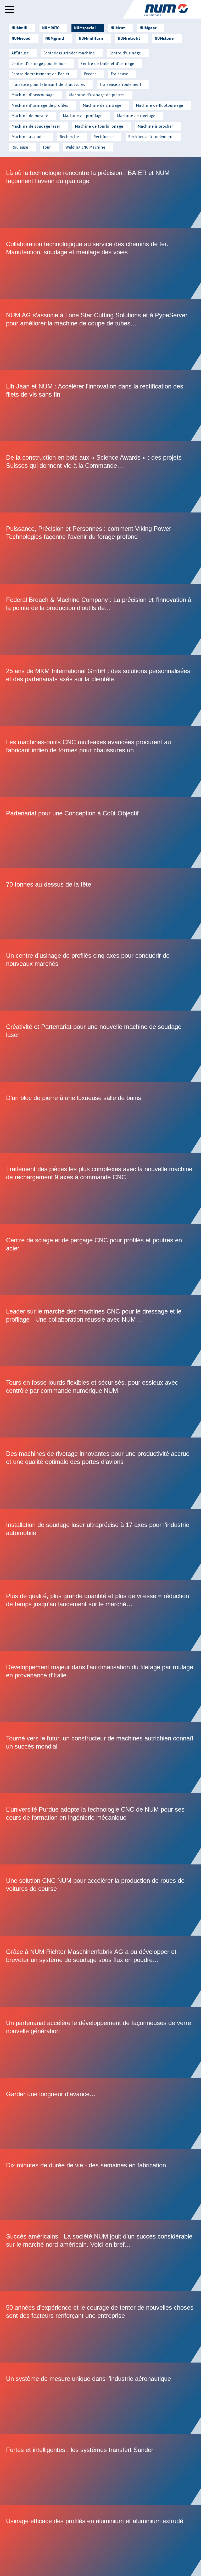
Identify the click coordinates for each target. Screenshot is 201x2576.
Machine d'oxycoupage (33, 95)
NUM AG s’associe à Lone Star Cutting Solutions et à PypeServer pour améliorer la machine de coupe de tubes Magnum (101, 335)
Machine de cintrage (102, 105)
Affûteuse (20, 53)
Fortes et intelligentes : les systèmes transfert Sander (101, 2469)
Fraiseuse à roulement (121, 84)
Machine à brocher (155, 126)
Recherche (69, 137)
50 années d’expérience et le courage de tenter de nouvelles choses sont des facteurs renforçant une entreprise (101, 2327)
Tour (47, 147)
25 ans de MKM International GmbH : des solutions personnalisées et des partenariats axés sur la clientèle (101, 690)
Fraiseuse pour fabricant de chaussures (48, 84)
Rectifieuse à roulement (150, 137)
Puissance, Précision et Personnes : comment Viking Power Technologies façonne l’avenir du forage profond (101, 548)
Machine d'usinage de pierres (97, 95)
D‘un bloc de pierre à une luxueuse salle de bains (101, 1117)
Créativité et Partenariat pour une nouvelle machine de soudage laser (101, 1046)
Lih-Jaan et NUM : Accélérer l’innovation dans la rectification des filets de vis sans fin (101, 406)
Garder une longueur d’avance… (101, 2113)
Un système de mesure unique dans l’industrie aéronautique (101, 2398)
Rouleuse (20, 147)
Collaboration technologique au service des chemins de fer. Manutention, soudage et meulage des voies (101, 263)
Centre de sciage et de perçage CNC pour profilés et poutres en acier (101, 1260)
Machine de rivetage (136, 116)
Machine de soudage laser (36, 126)
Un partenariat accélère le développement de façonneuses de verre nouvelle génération (101, 2042)
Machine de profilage (83, 116)
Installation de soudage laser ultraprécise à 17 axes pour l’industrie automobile (101, 1544)
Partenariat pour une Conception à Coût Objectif (101, 833)
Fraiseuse (119, 74)
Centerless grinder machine (69, 53)
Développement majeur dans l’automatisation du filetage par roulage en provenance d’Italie (101, 1687)
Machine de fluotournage (159, 105)
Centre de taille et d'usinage (108, 63)
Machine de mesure (30, 116)
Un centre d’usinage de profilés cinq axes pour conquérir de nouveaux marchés (101, 975)
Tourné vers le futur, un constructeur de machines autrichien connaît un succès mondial (101, 1758)
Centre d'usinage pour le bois (39, 63)
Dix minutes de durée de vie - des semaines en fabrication (101, 2185)
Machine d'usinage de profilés (40, 105)
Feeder (90, 74)
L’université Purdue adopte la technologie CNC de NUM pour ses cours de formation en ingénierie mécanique (101, 1829)
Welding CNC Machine (85, 147)
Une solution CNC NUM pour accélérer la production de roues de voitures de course (101, 1900)
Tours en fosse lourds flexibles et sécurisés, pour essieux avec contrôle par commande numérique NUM (101, 1402)
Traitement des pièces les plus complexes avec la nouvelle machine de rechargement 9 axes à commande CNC (101, 1188)
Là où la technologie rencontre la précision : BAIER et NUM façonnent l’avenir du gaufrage (101, 192)
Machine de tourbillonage (99, 126)
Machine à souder (28, 137)
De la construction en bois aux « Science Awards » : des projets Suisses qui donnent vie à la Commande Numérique (101, 477)
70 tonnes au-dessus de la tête (101, 904)
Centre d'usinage (125, 53)
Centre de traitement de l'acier (40, 74)
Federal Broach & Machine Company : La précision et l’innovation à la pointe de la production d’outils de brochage (101, 619)
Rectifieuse (104, 137)
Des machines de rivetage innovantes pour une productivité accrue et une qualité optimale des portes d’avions (101, 1473)
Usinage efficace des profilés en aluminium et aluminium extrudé (101, 2540)
